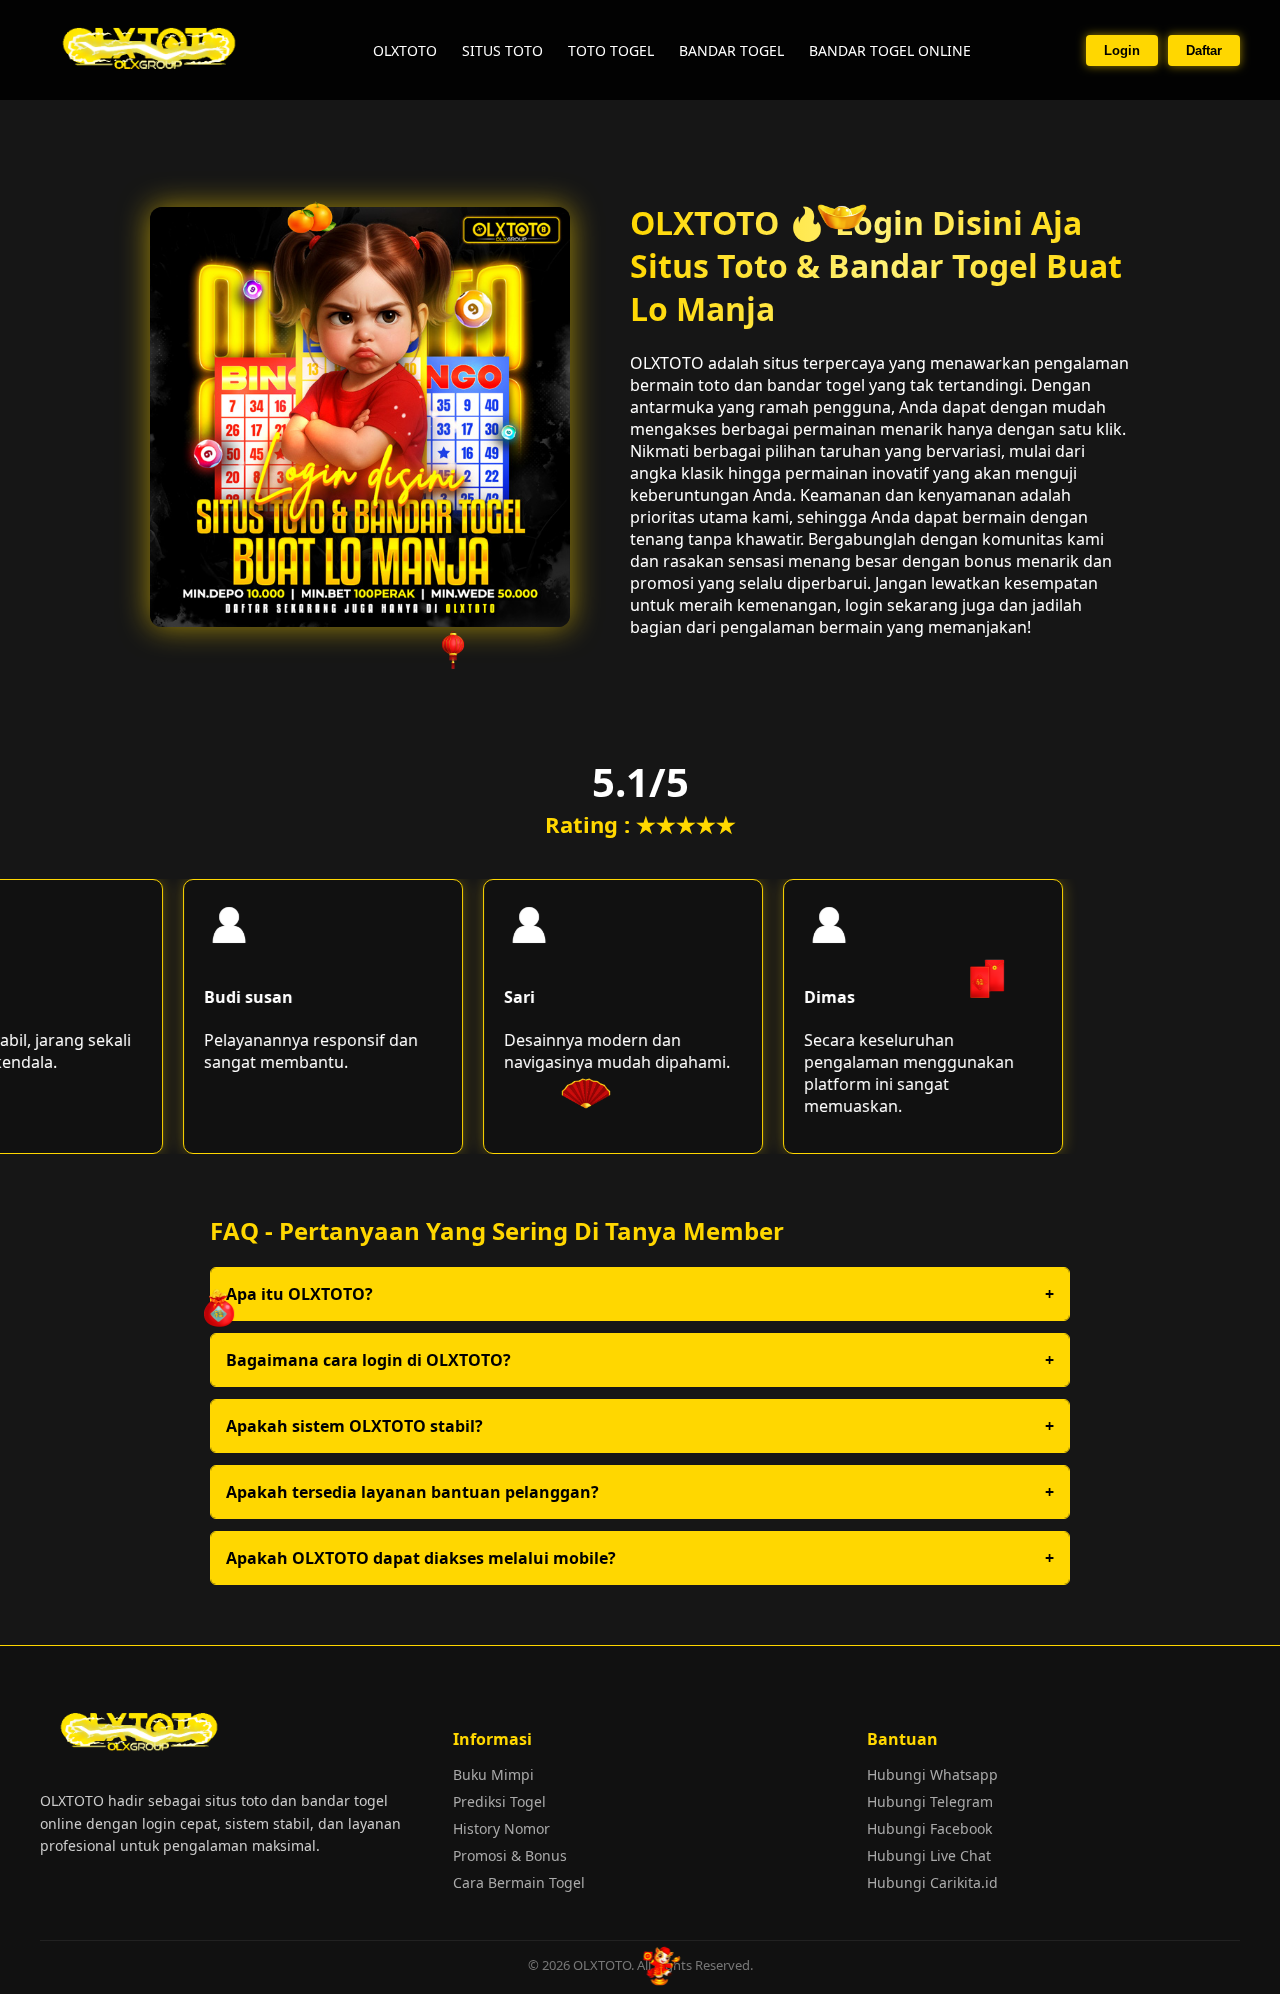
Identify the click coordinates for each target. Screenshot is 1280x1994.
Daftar (1204, 50)
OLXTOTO (405, 50)
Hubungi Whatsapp (932, 1774)
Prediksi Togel (499, 1801)
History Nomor (501, 1828)
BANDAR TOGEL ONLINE (890, 50)
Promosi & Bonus (510, 1855)
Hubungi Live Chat (929, 1855)
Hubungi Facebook (929, 1828)
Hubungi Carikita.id (932, 1882)
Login (1122, 50)
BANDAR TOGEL (731, 50)
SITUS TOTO (502, 50)
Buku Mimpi (493, 1774)
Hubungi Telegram (930, 1801)
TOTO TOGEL (611, 50)
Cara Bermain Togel (519, 1882)
